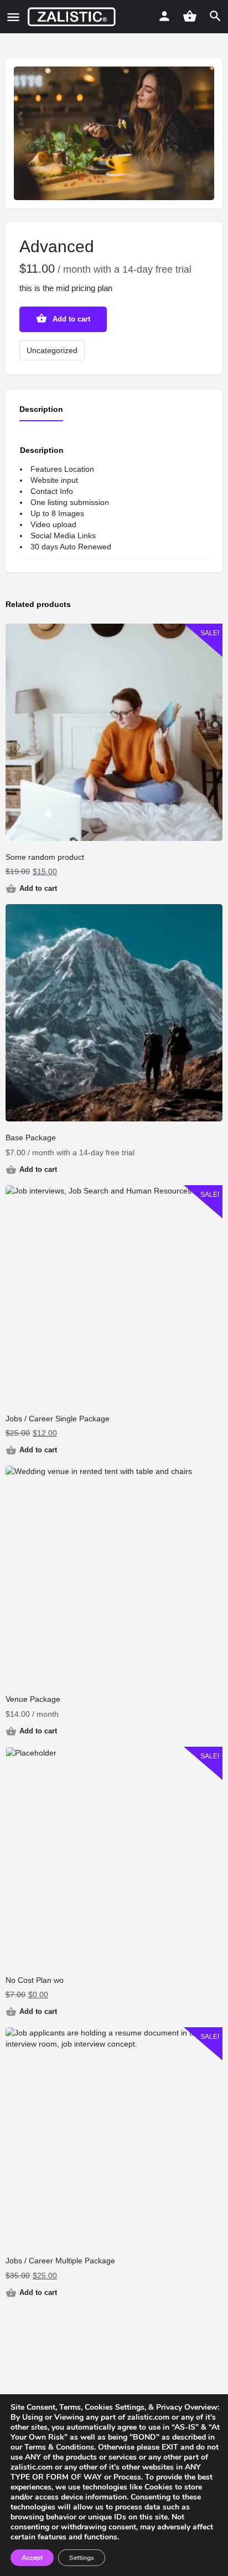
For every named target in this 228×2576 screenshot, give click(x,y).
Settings (82, 2558)
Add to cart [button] (38, 888)
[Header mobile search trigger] (215, 16)
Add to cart (71, 319)
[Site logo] (73, 17)
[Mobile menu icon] (13, 17)
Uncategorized (52, 350)
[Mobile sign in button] (164, 16)
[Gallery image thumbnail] (114, 133)
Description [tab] (41, 409)
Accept (32, 2558)
